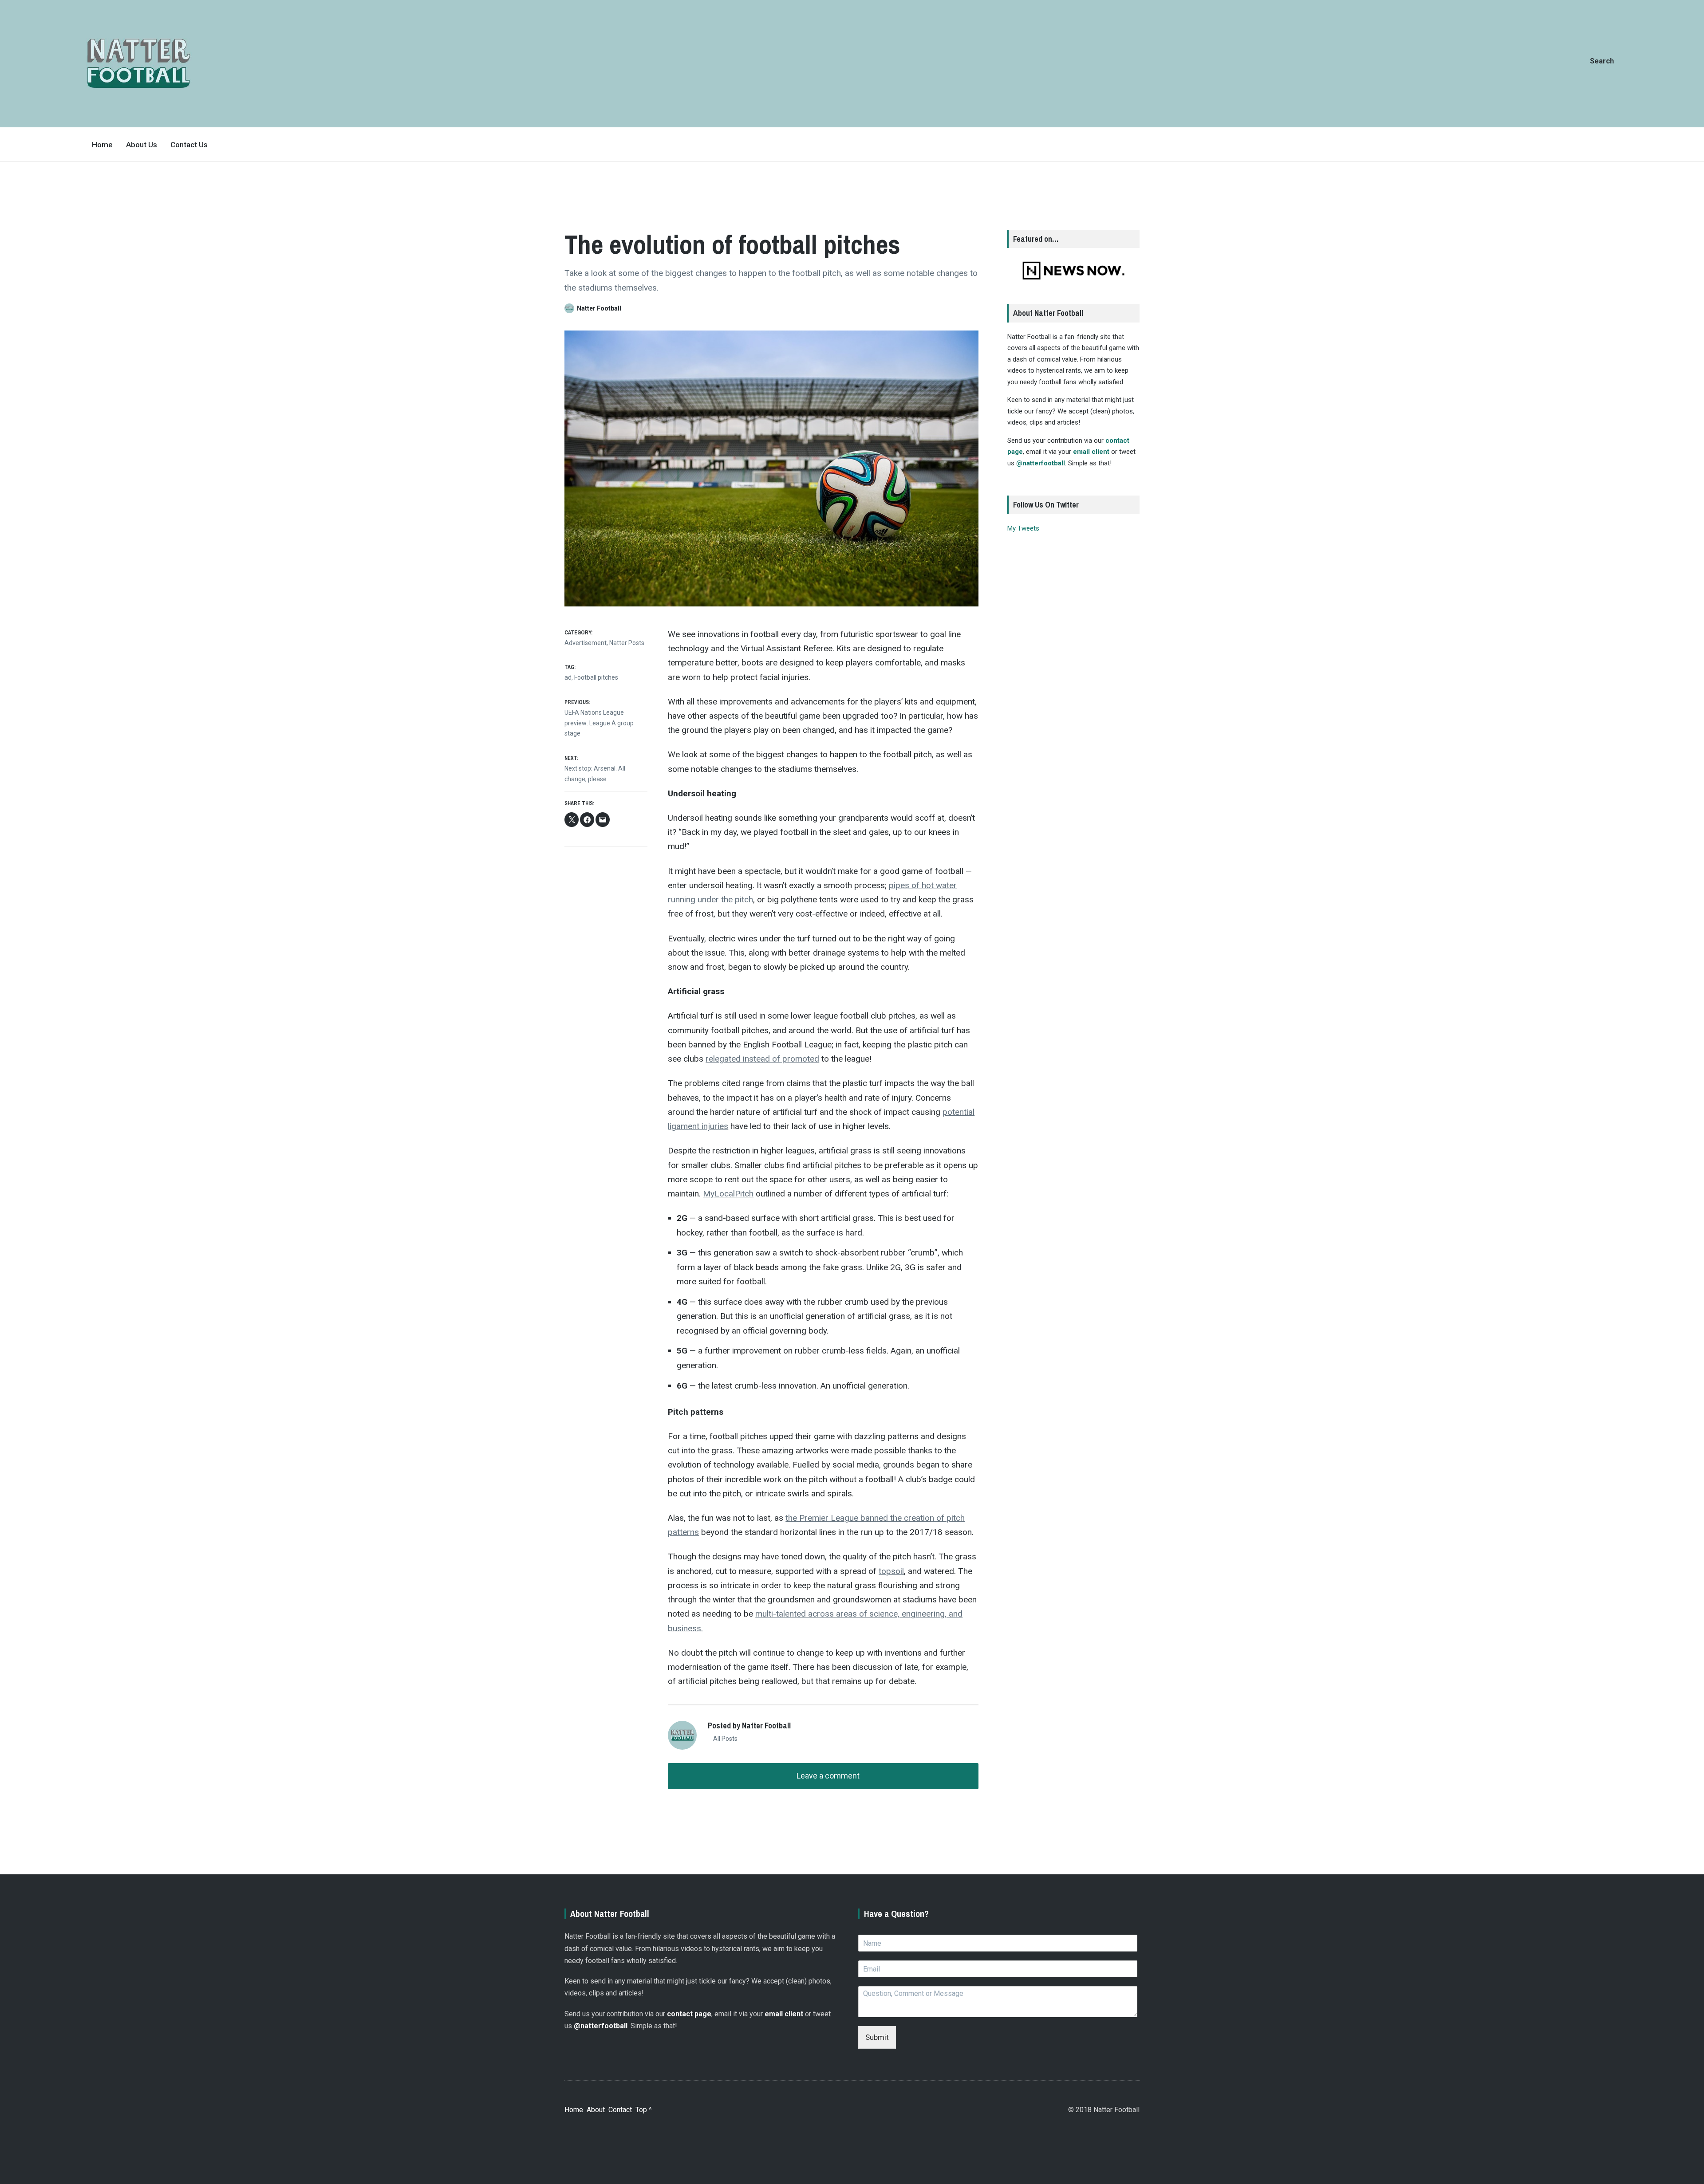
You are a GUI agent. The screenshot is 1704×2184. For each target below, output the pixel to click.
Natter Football (599, 308)
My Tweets (1023, 528)
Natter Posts (627, 643)
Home (102, 145)
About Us (142, 145)
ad (568, 677)
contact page (689, 2014)
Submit (877, 2037)
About (596, 2110)
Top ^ (644, 2110)
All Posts (725, 1739)
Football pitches (596, 677)
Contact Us (189, 145)
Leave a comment (827, 1776)
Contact (620, 2110)
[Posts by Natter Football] (571, 308)
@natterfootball (1041, 463)
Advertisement (586, 643)
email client (1091, 452)
